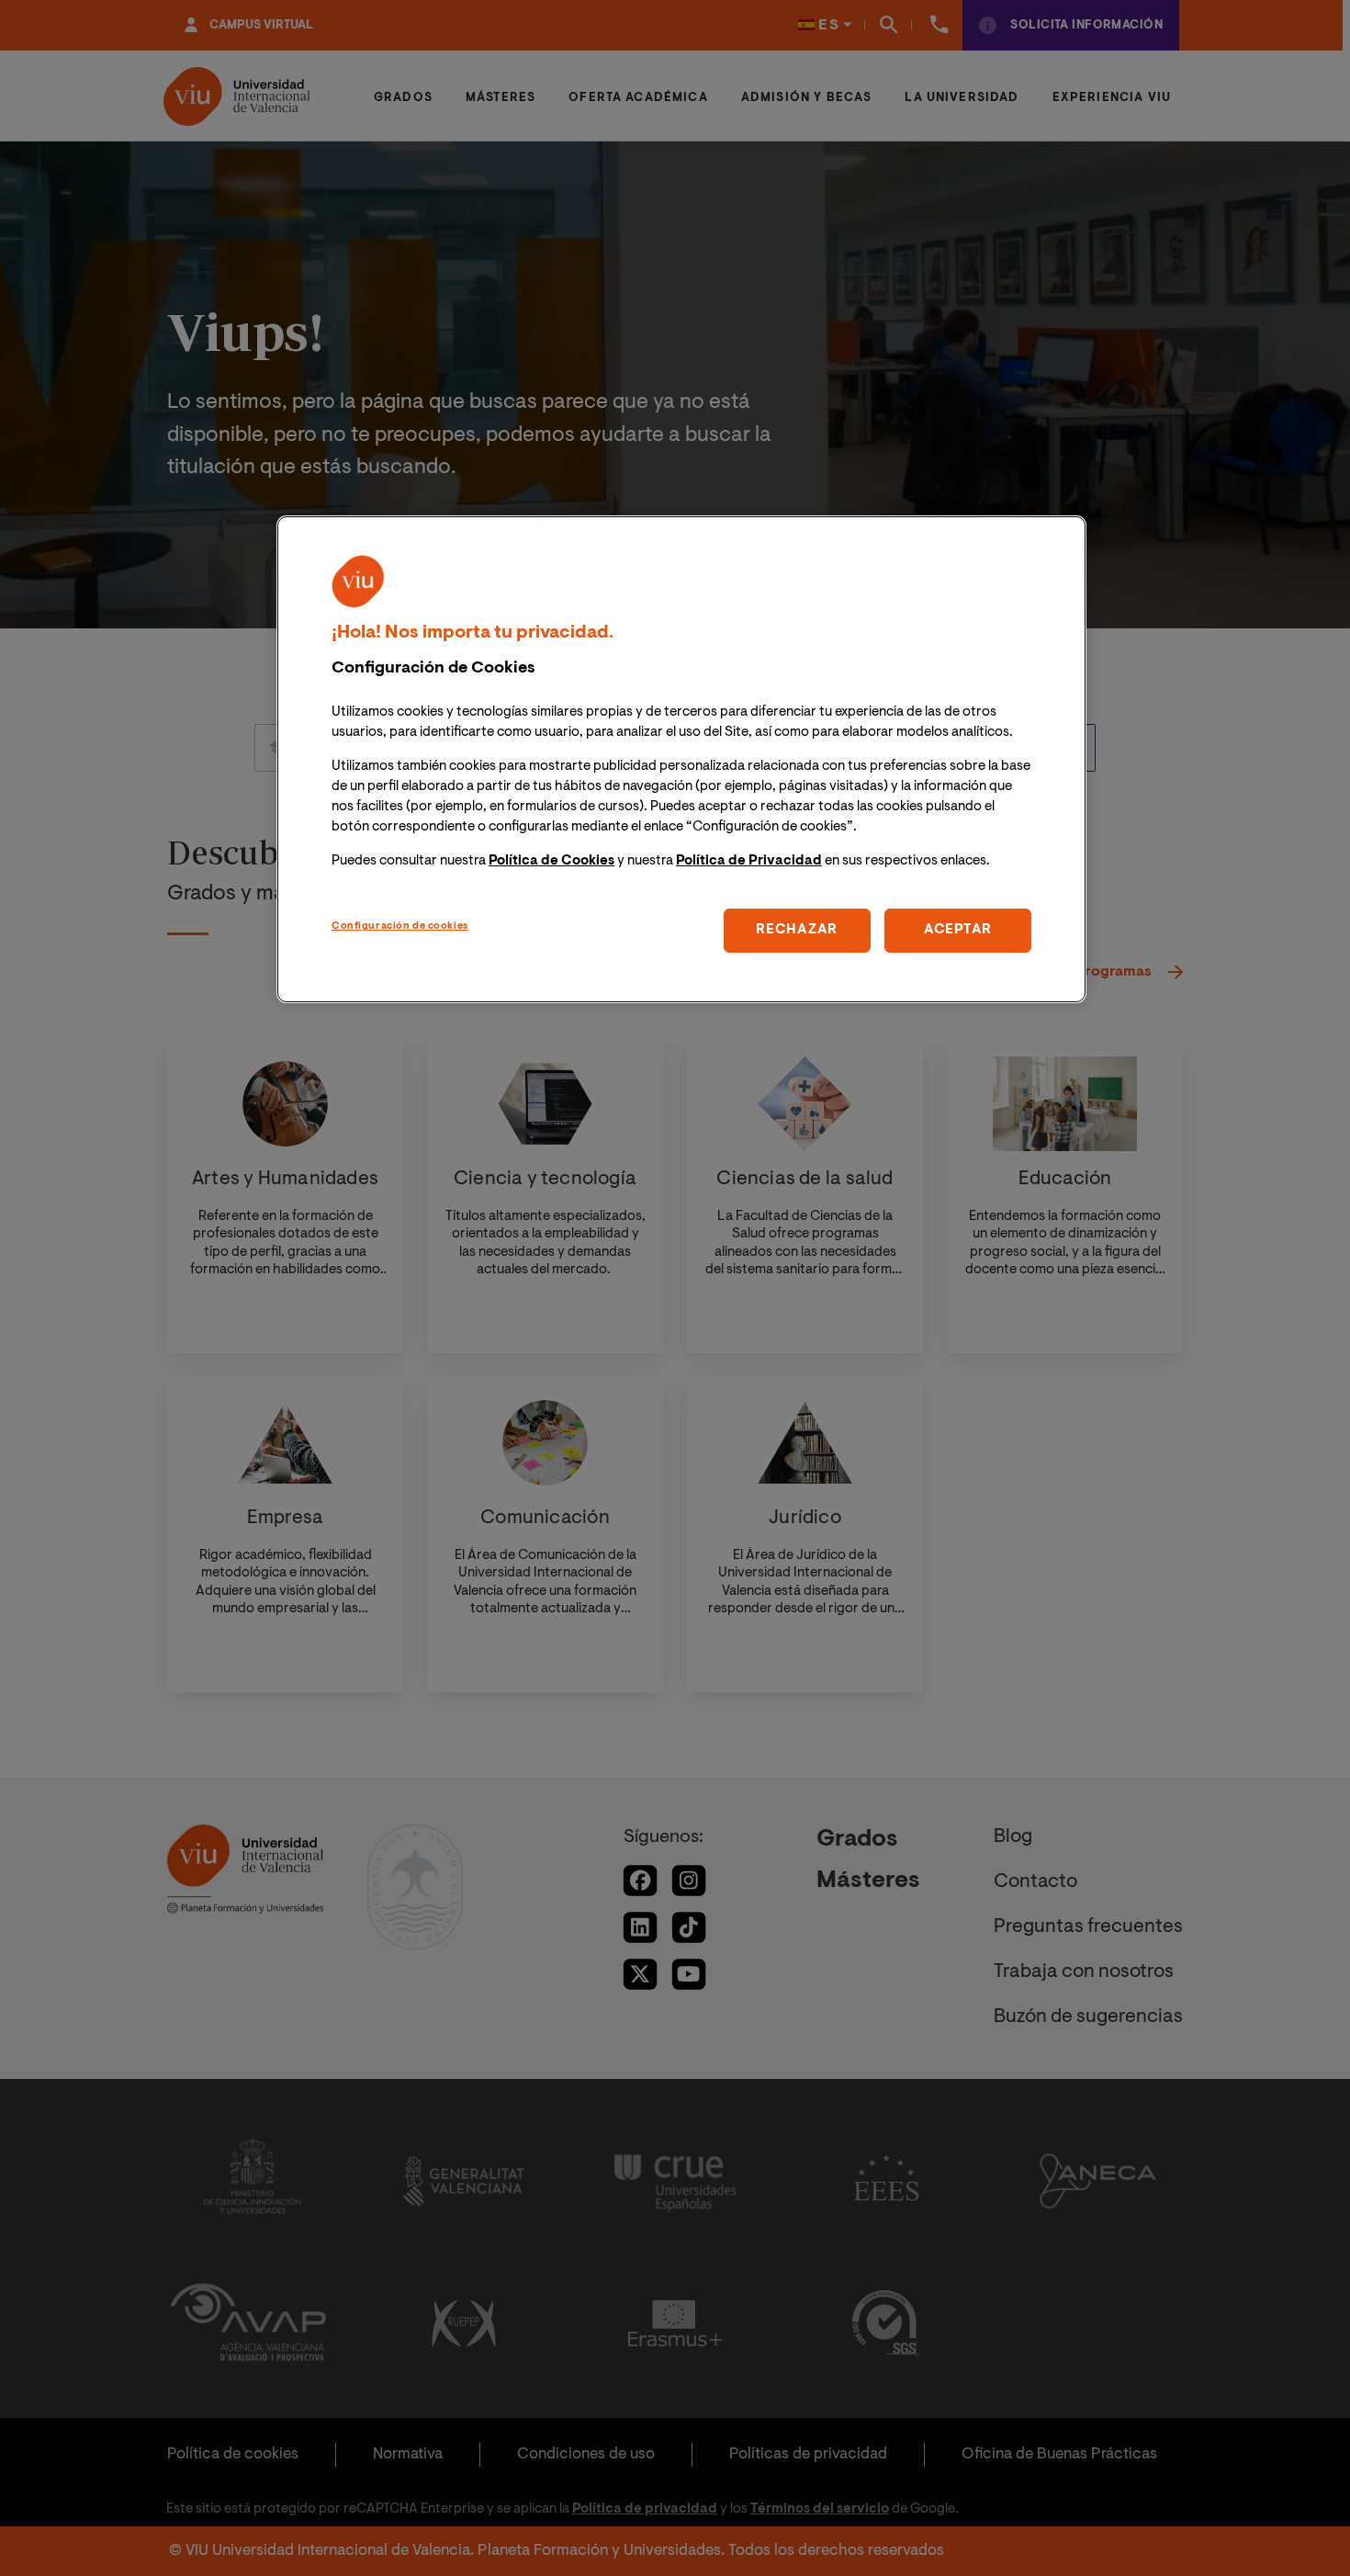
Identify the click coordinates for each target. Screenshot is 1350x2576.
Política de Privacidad (749, 861)
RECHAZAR (797, 930)
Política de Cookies (551, 861)
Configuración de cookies (400, 926)
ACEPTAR (958, 930)
